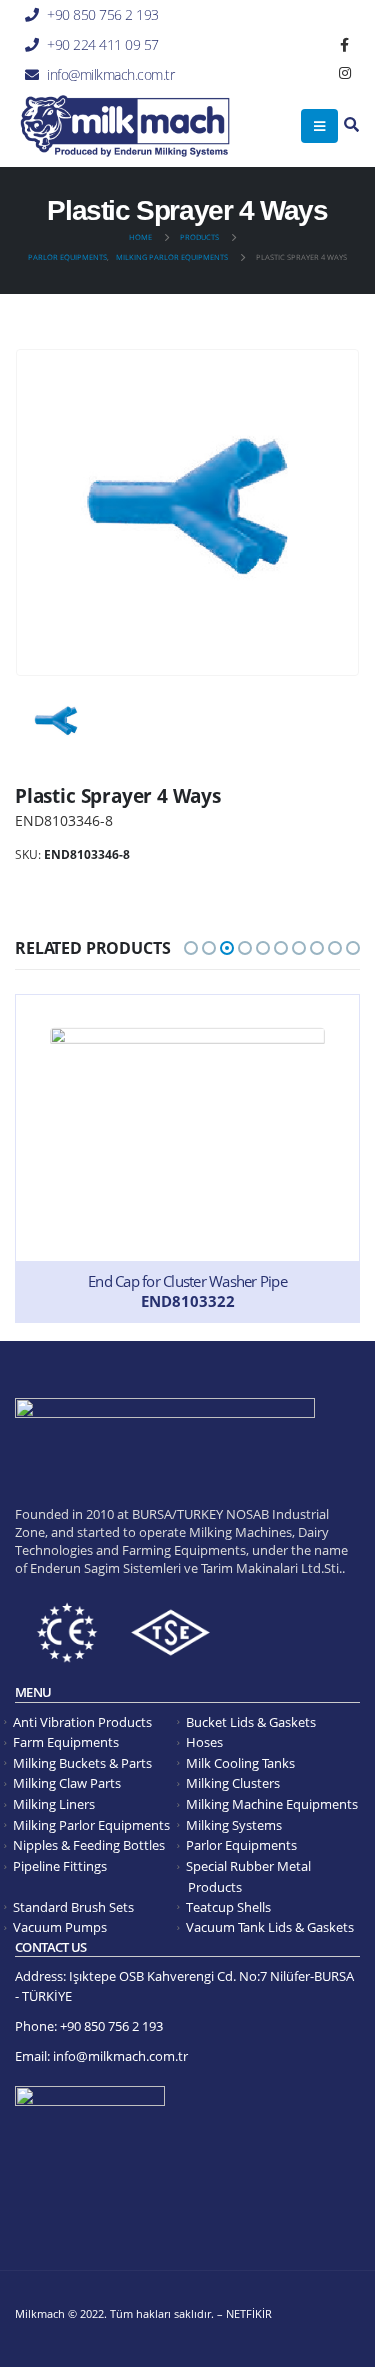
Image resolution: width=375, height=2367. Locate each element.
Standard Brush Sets (73, 1907)
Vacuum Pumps (60, 1927)
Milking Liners (54, 1804)
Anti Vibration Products (82, 1722)
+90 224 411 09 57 (103, 44)
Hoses (204, 1742)
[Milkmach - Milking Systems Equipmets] (125, 126)
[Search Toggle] (351, 125)
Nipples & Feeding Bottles (89, 1845)
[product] (187, 1158)
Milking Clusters (233, 1783)
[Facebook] (345, 45)
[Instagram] (345, 73)
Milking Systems (234, 1825)
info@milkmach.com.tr (110, 74)
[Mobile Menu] (319, 126)
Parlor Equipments (241, 1845)
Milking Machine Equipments (272, 1804)
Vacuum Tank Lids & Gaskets (270, 1927)
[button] (191, 948)
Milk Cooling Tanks (240, 1763)
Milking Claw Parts (67, 1783)
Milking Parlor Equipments (91, 1825)
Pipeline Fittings (60, 1866)
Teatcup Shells (228, 1907)
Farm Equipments (66, 1742)
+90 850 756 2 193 (103, 14)
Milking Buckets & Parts (82, 1763)
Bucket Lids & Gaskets (251, 1722)
